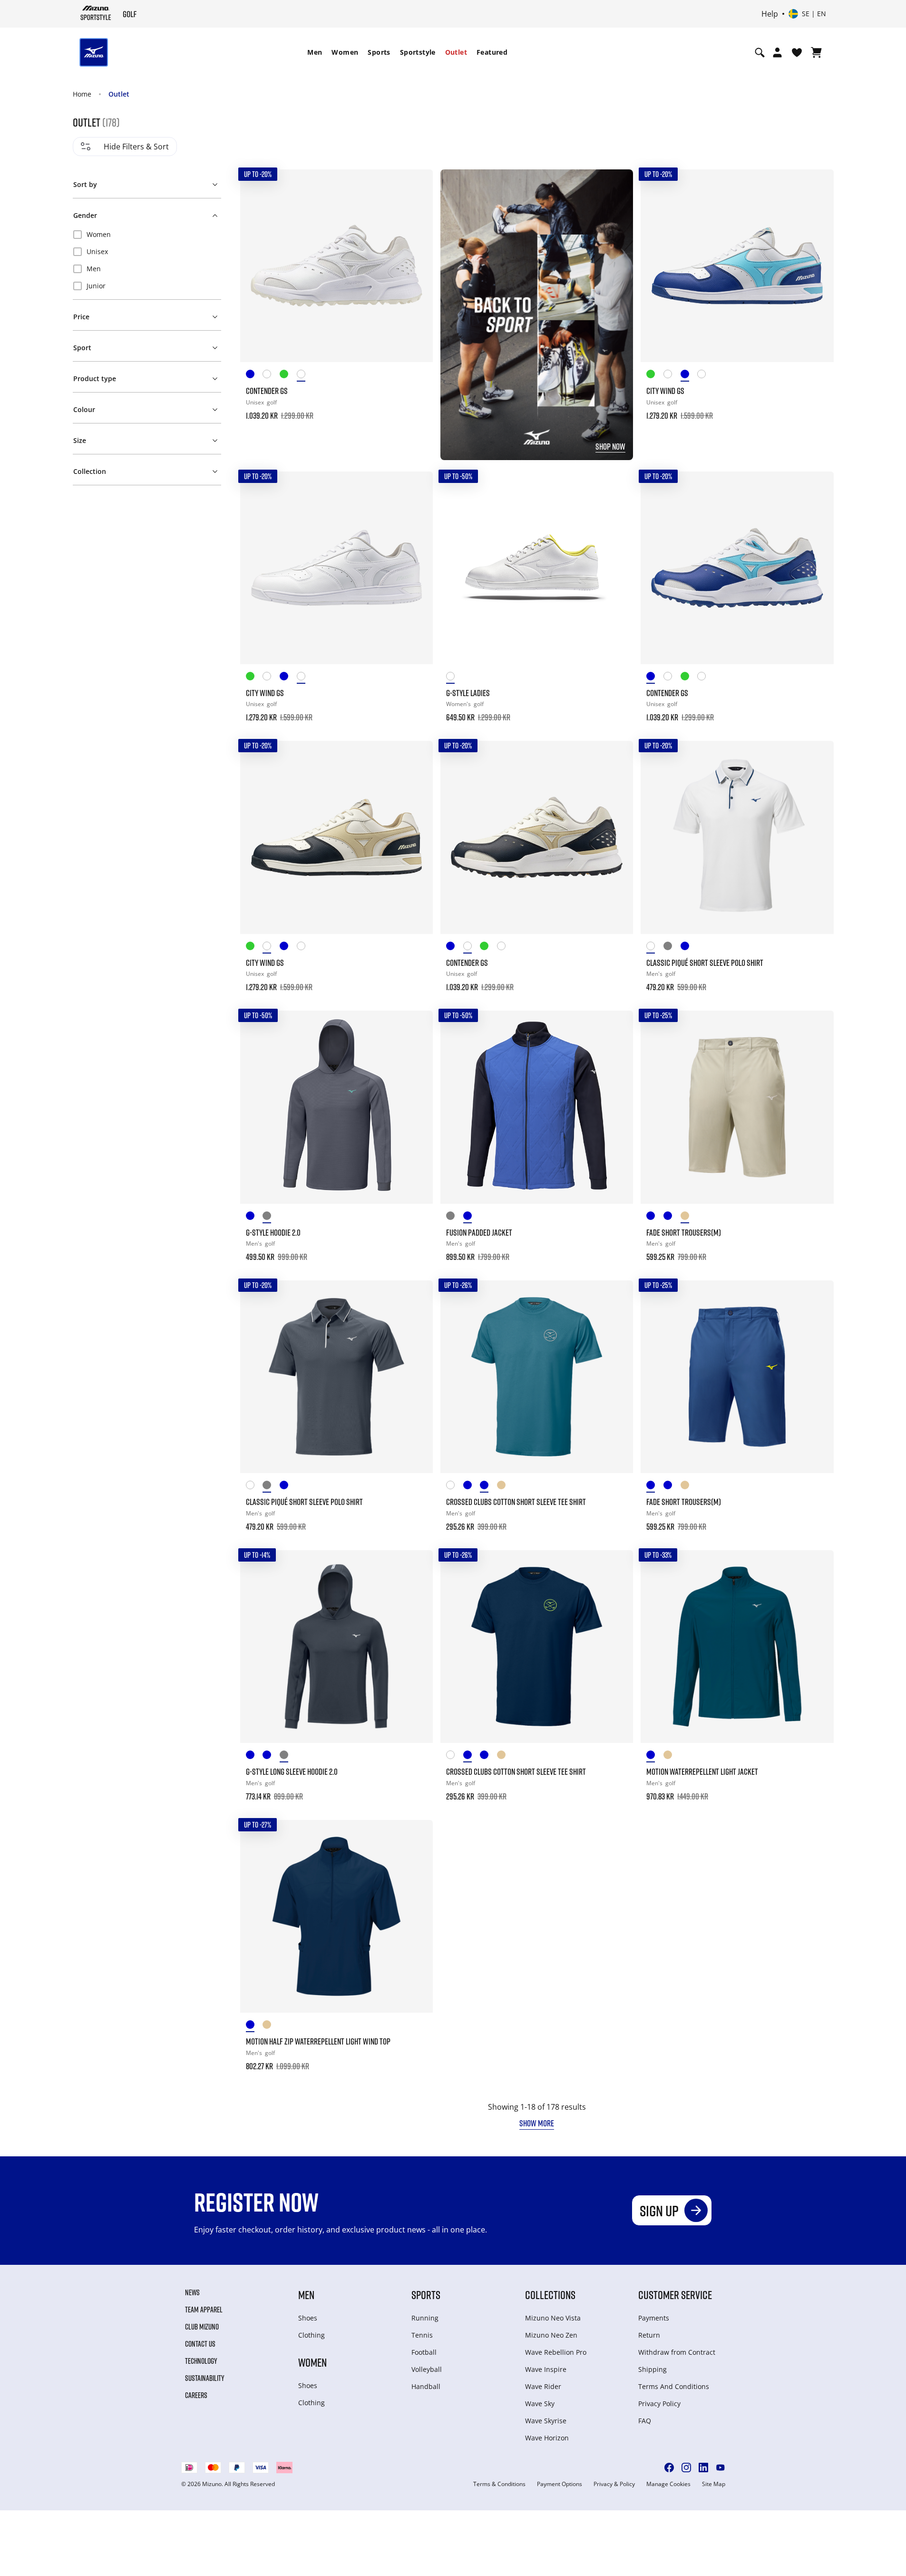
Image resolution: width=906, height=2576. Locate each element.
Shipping (653, 2369)
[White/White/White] (305, 376)
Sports (379, 52)
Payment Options (560, 2484)
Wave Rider (543, 2386)
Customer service (675, 2295)
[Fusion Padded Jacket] (537, 1107)
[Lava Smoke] (672, 948)
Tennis (422, 2335)
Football (424, 2352)
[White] (455, 678)
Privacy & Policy (614, 2484)
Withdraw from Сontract (677, 2352)
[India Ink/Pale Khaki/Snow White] (271, 376)
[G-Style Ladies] (537, 568)
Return (649, 2335)
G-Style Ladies (468, 693)
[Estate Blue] (655, 1217)
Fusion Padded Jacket (479, 1232)
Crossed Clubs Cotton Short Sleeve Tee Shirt (516, 1502)
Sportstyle (418, 52)
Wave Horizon (547, 2438)
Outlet (456, 52)
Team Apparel (204, 2310)
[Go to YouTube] (721, 2468)
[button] (147, 183)
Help (770, 14)
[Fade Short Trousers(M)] (737, 1107)
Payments (654, 2318)
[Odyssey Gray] (271, 1217)
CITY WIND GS (665, 391)
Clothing (312, 2335)
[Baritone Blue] (254, 1217)
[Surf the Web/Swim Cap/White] (254, 376)
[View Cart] (816, 52)
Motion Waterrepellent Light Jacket (702, 1771)
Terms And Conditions (674, 2386)
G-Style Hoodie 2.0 (273, 1232)
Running (425, 2318)
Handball (426, 2386)
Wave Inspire (546, 2369)
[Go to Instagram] (686, 2468)
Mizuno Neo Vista (553, 2318)
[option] (147, 235)
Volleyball (427, 2369)
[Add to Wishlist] (417, 186)
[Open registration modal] (777, 52)
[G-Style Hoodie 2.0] (336, 1107)
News (192, 2292)
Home (82, 94)
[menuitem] (315, 52)
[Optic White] (655, 948)
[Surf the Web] (472, 1217)
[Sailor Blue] (672, 1217)
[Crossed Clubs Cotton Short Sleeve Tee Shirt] (537, 1377)
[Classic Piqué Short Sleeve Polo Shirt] (737, 837)
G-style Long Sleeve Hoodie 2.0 (292, 1771)
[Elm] (689, 1217)
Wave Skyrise (546, 2421)
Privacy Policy (659, 2404)
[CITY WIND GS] (737, 266)
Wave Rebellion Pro (556, 2352)
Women (345, 52)
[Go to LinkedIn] (703, 2468)
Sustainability (205, 2378)
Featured (492, 52)
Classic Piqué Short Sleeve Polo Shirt (705, 963)
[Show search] (760, 52)
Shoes (308, 2318)
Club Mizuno (202, 2327)
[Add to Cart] (417, 409)
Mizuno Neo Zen (551, 2335)
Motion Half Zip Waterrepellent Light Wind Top (318, 2041)
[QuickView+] (417, 211)
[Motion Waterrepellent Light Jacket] (737, 1647)
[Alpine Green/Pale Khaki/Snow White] (288, 376)
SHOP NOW (610, 446)
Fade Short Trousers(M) (684, 1232)
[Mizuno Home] (96, 13)
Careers (196, 2395)
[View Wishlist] (797, 52)
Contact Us (200, 2344)
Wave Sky (540, 2404)
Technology (201, 2361)
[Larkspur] (689, 948)
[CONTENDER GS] (336, 266)
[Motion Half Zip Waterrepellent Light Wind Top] (336, 1916)
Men (315, 52)
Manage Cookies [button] (668, 2484)
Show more (537, 2123)
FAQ (645, 2421)
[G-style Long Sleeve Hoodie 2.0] (336, 1647)
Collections (550, 2295)
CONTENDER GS (267, 391)
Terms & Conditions (499, 2484)
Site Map (714, 2484)
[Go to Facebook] (669, 2468)
